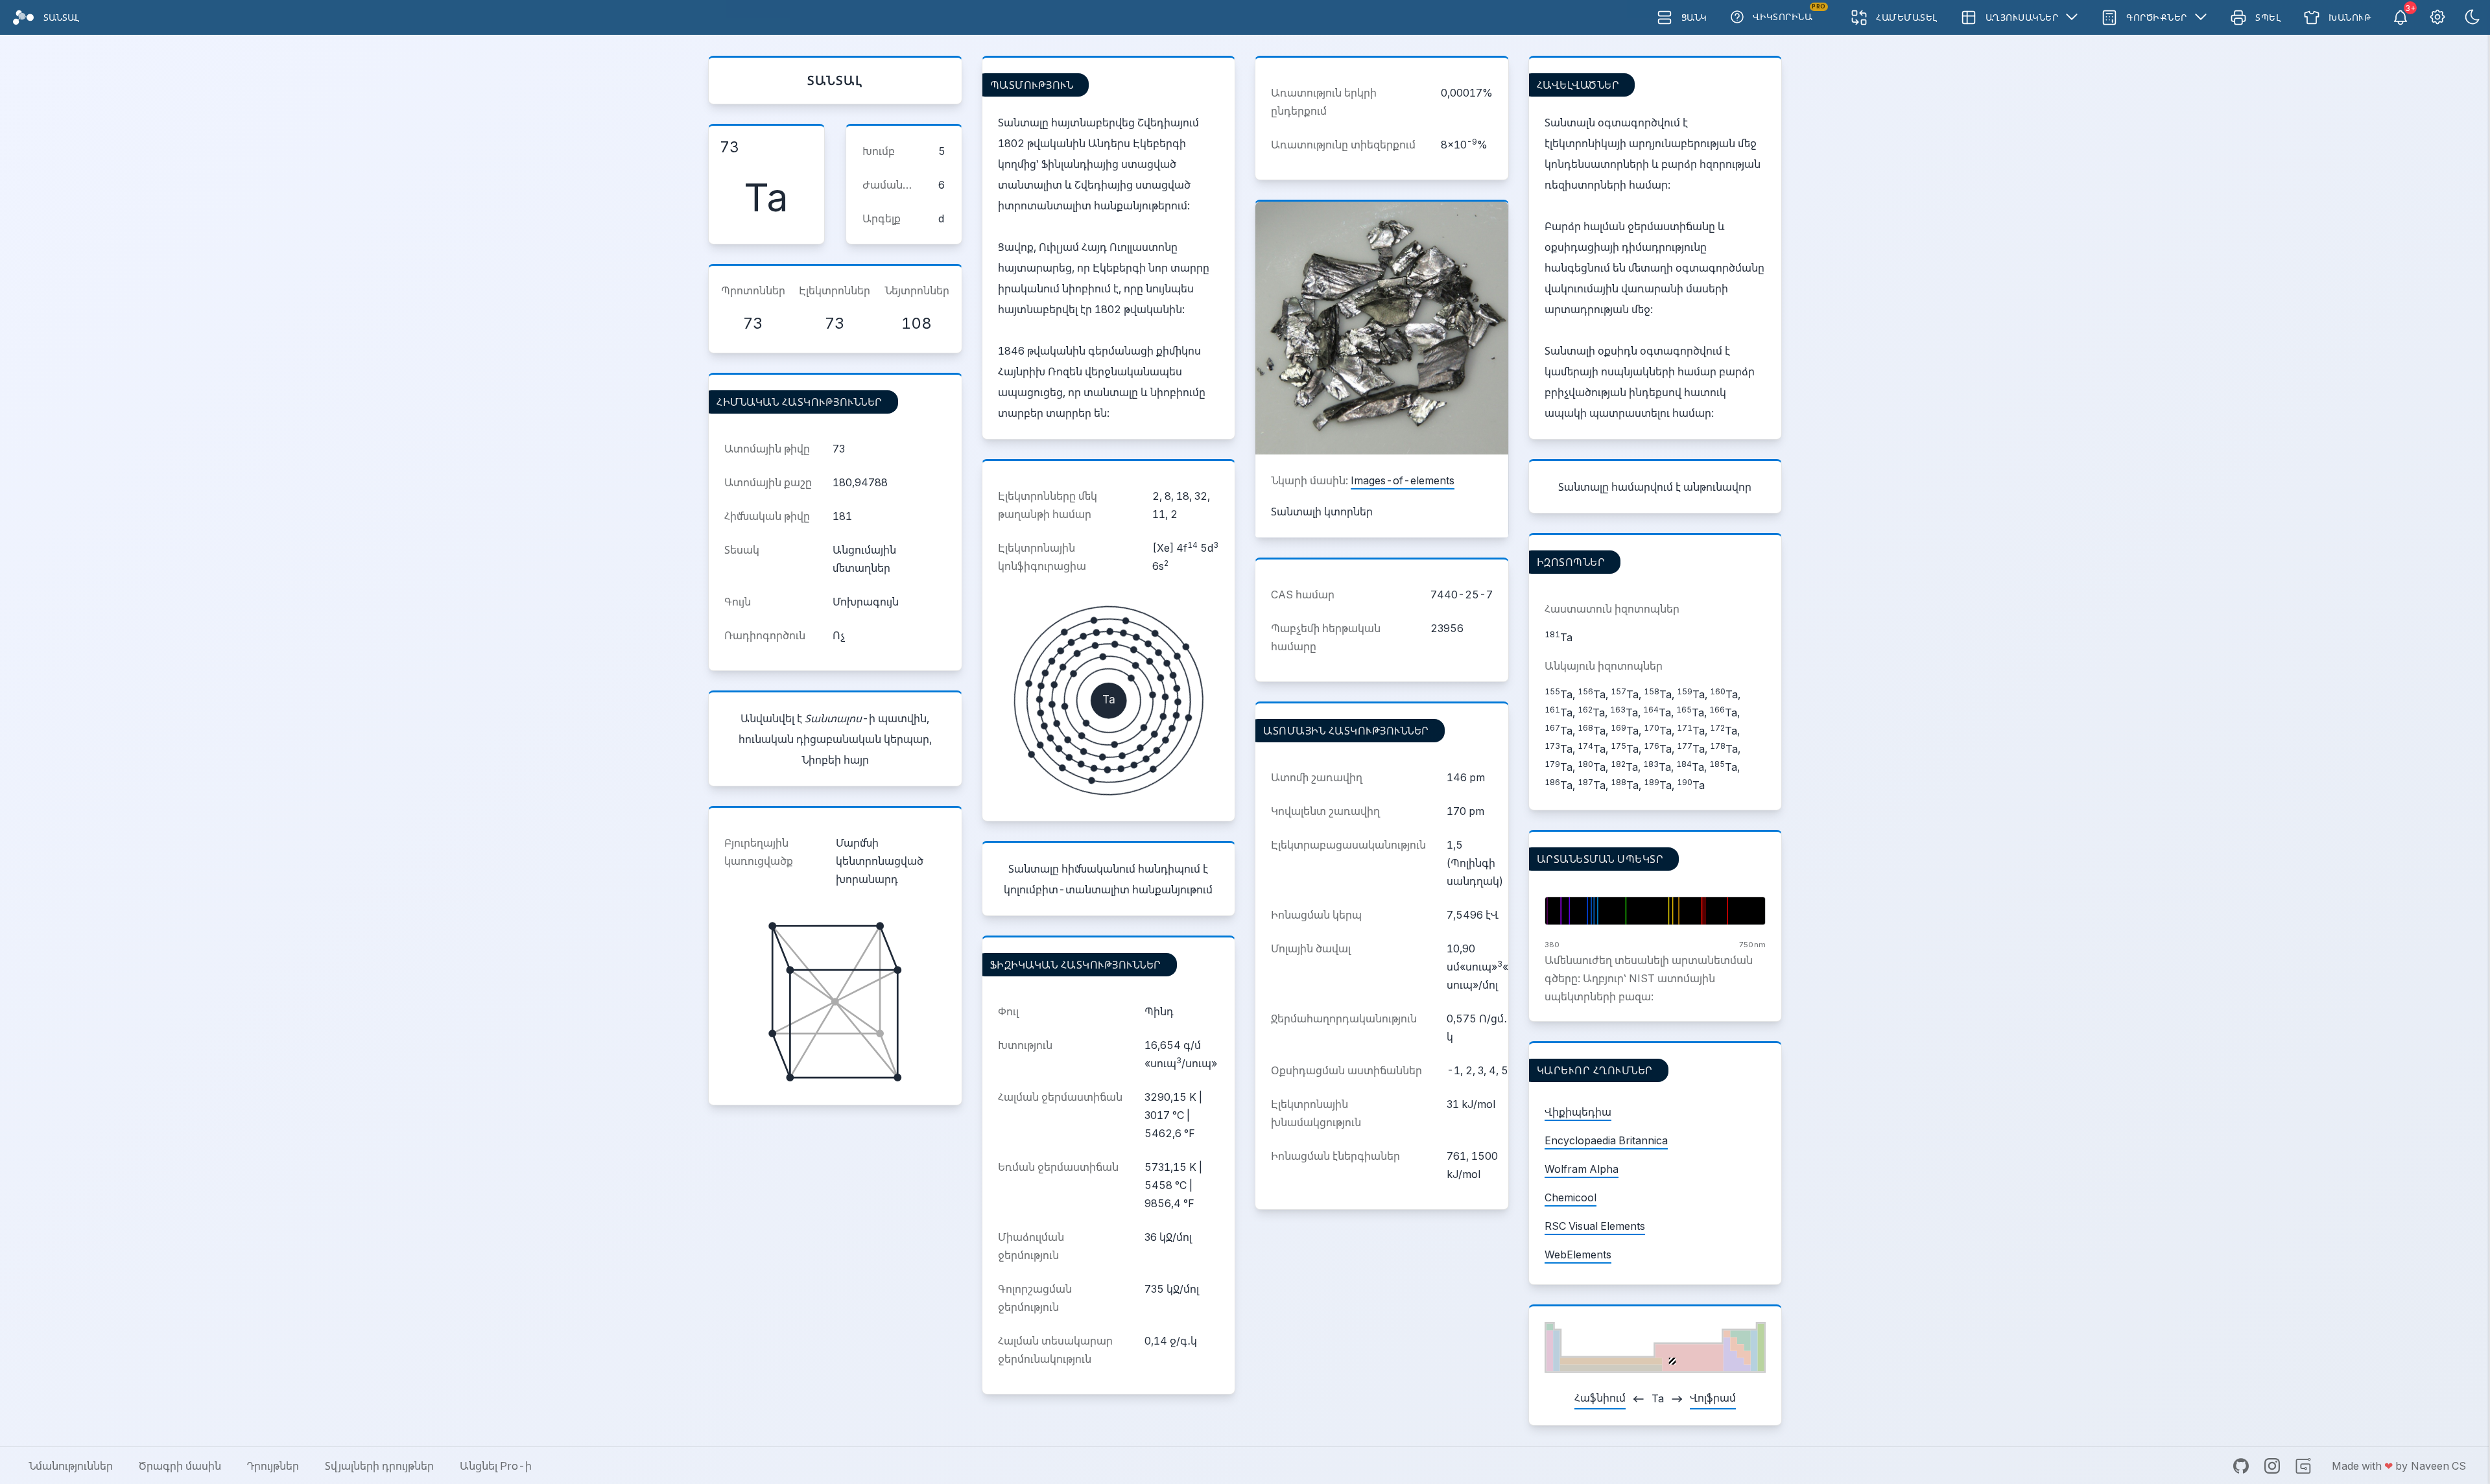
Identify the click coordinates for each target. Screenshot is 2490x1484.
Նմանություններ (71, 1466)
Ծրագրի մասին (180, 1466)
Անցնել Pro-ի (496, 1466)
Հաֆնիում (1600, 1398)
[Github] (2241, 1466)
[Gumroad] (2303, 1466)
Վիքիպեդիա (1578, 1112)
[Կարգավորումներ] (2437, 18)
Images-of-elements (1403, 480)
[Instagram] (2272, 1466)
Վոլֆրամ (1713, 1398)
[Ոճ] (2472, 18)
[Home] (23, 18)
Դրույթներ (273, 1466)
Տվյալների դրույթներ (379, 1466)
